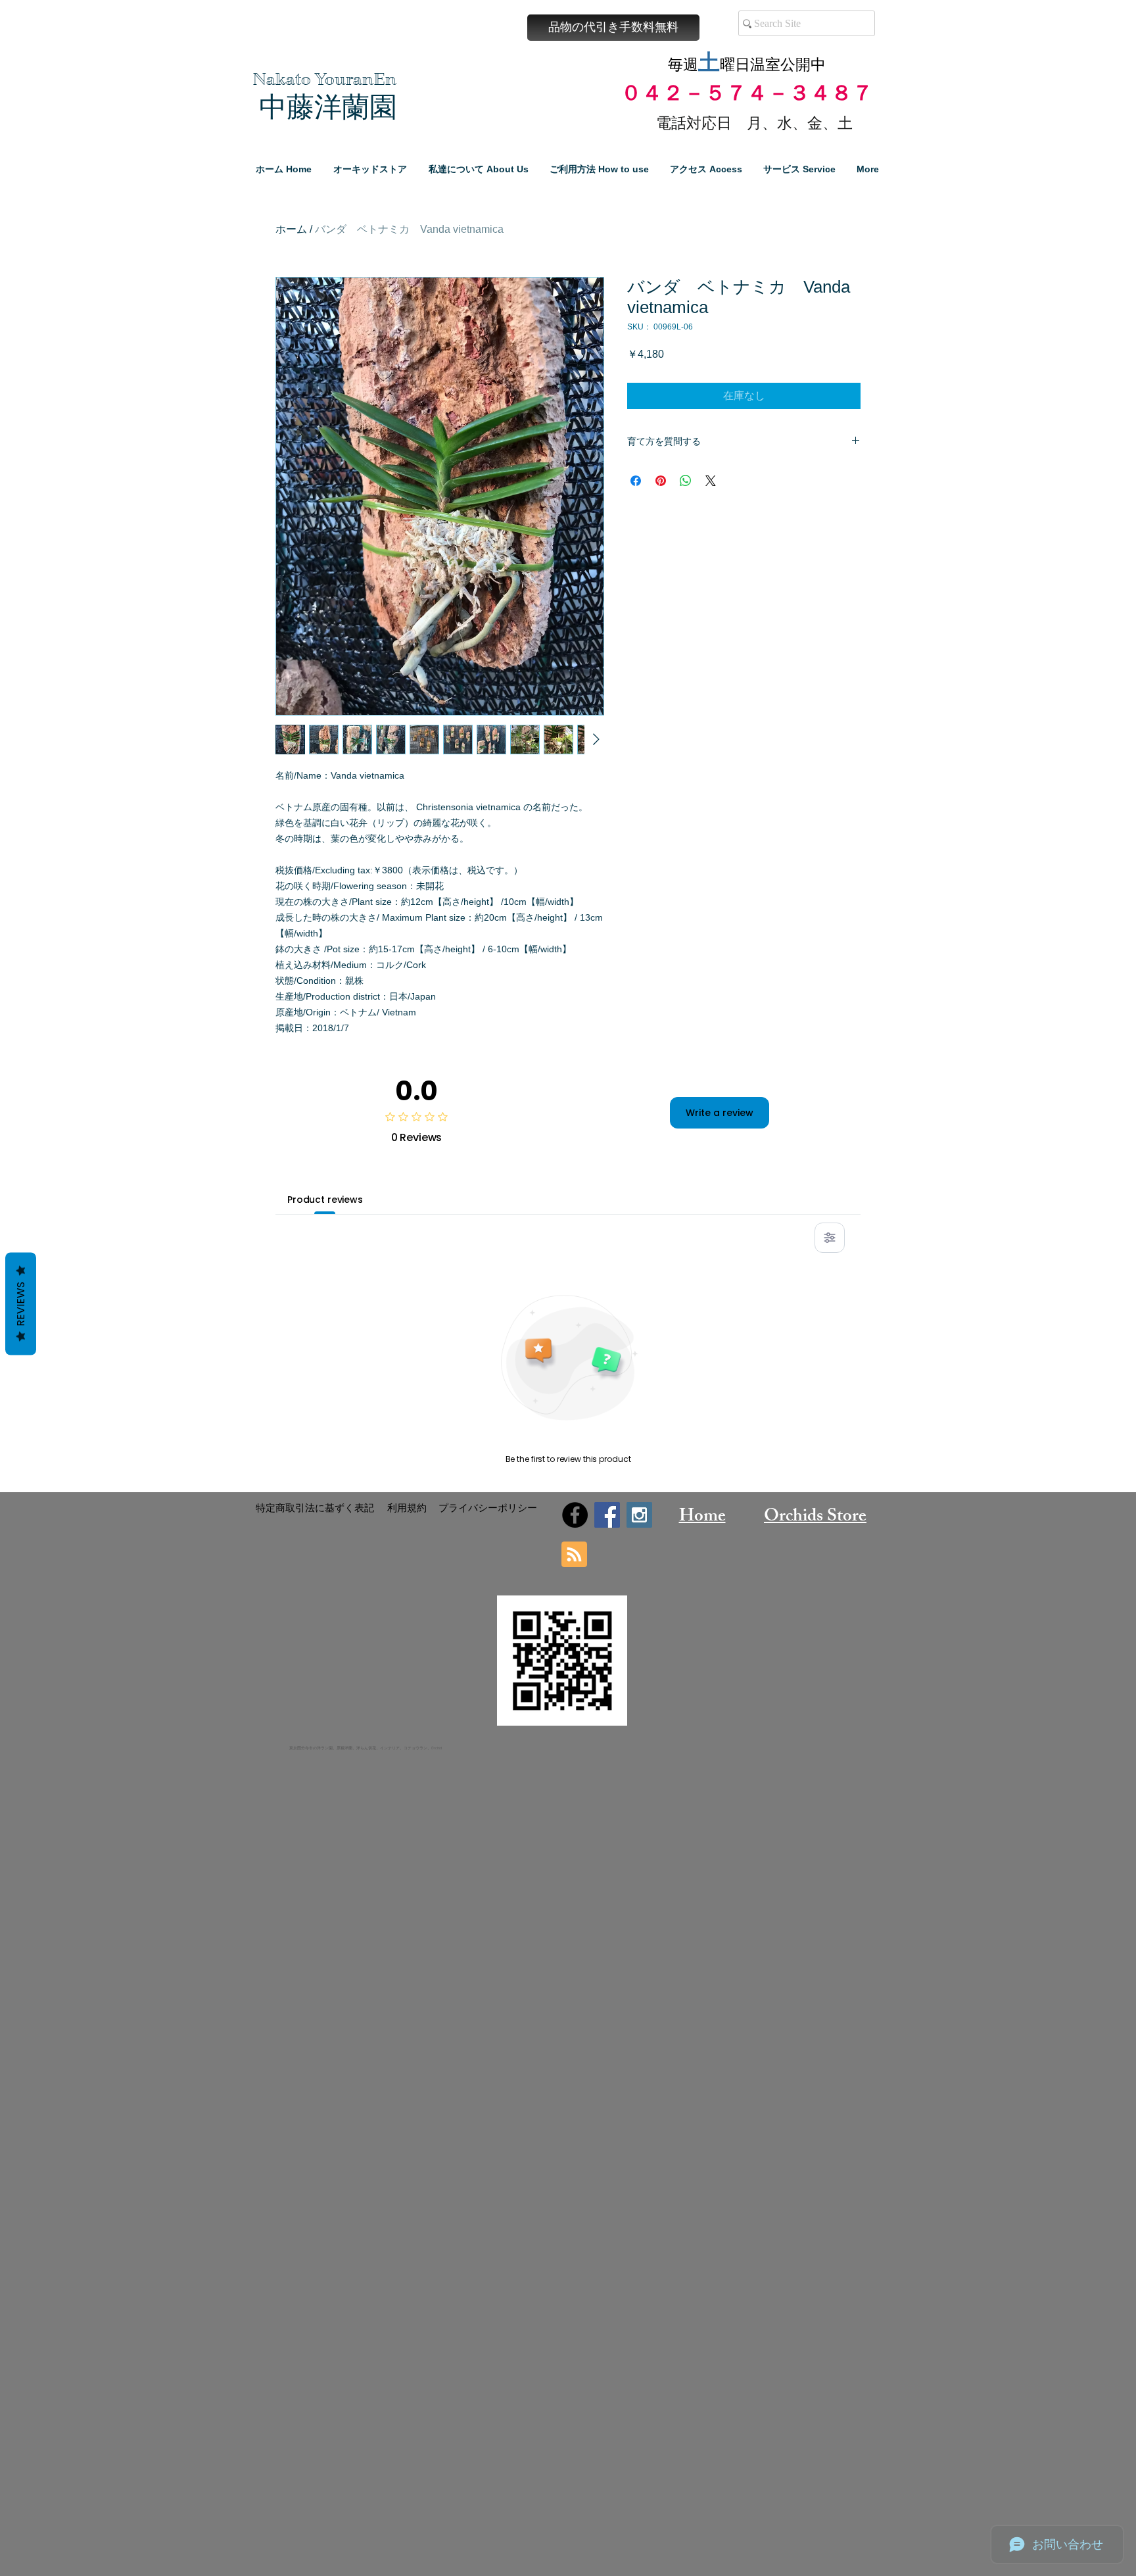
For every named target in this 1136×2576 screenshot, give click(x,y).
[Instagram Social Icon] (639, 1515)
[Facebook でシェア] (636, 481)
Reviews (21, 1303)
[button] (613, 28)
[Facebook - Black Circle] (575, 1515)
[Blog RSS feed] (574, 1555)
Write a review (720, 1113)
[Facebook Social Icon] (607, 1515)
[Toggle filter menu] (830, 1238)
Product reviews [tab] (325, 1200)
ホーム (291, 229)
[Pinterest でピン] (661, 481)
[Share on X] (711, 481)
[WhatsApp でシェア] (686, 481)
